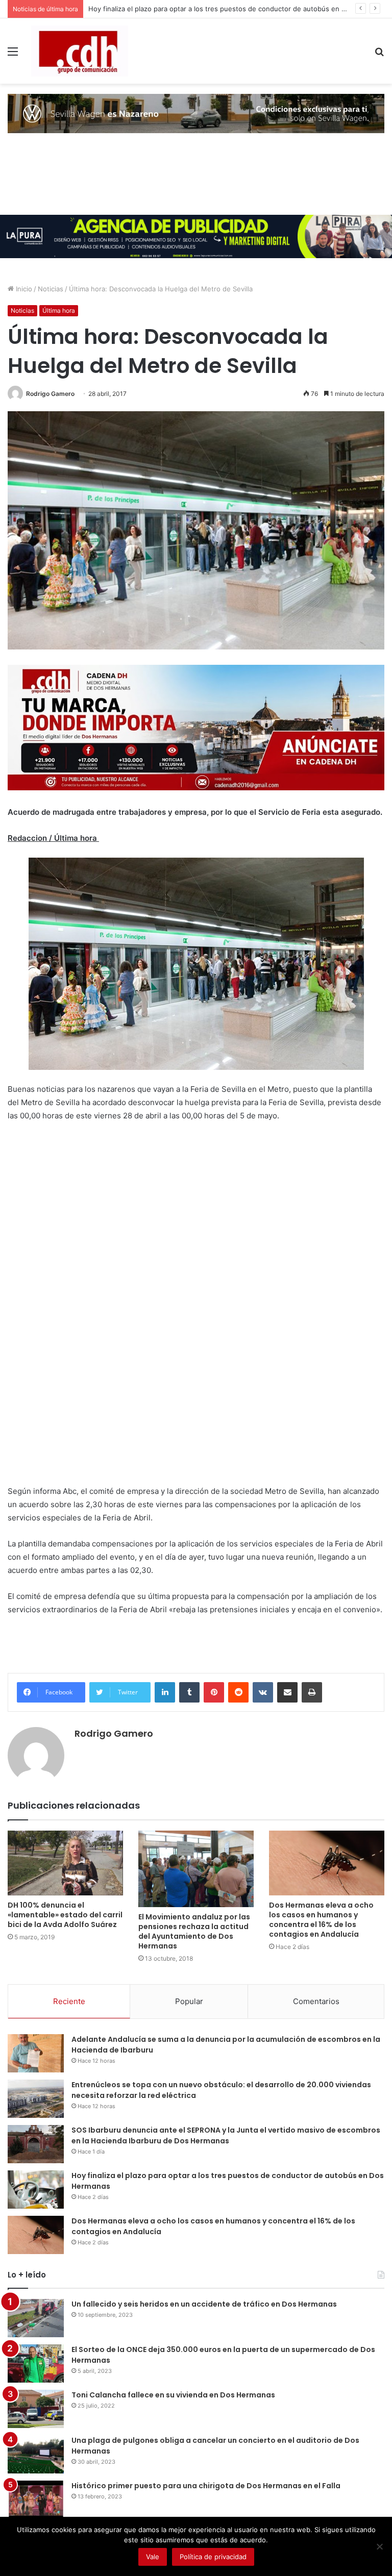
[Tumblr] (189, 1692)
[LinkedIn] (165, 1692)
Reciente (69, 2001)
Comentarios (316, 2001)
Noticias (51, 289)
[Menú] (13, 55)
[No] (379, 2546)
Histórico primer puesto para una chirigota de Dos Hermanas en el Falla (206, 2486)
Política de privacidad (213, 2557)
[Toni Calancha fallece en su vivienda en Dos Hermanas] (36, 2409)
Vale (153, 2557)
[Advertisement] (84, 1315)
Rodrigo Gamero (50, 394)
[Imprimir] (312, 1692)
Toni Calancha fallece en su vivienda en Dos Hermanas (173, 2395)
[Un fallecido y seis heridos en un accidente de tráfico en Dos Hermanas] (36, 2318)
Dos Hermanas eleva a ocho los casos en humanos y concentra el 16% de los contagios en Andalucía (321, 1920)
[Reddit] (238, 1692)
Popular (189, 2001)
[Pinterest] (214, 1692)
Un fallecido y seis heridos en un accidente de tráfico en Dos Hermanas (204, 2304)
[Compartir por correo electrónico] (287, 1692)
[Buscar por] (379, 55)
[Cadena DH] (80, 51)
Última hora (59, 310)
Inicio (23, 289)
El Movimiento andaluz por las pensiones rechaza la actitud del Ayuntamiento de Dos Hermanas (194, 1931)
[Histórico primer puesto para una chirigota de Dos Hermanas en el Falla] (36, 2500)
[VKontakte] (263, 1692)
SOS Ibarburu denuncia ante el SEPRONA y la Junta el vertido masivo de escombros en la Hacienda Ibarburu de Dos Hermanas (226, 2135)
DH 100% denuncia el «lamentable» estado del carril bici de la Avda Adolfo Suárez (65, 1915)
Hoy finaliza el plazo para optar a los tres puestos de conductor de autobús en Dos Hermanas (238, 9)
